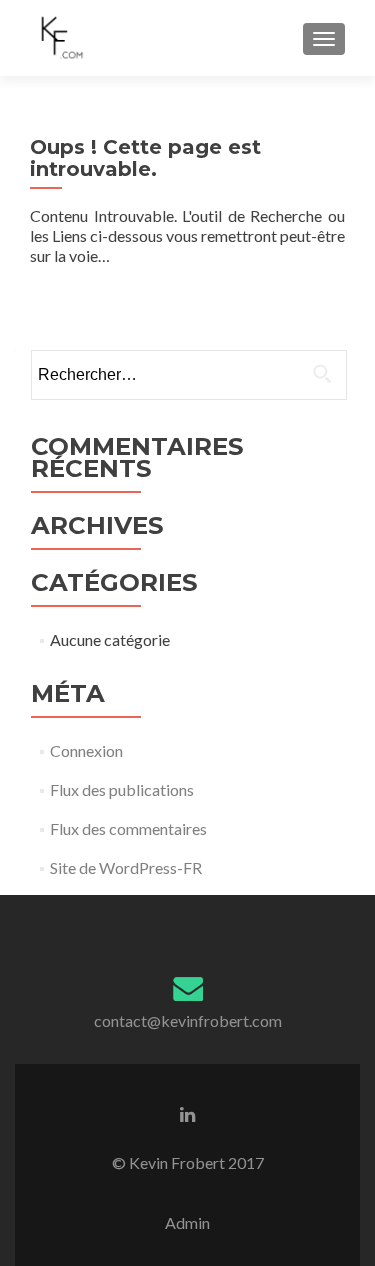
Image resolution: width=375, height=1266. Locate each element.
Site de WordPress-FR (126, 867)
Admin (187, 1222)
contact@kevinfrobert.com (188, 1020)
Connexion (86, 750)
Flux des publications (122, 789)
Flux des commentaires (128, 828)
